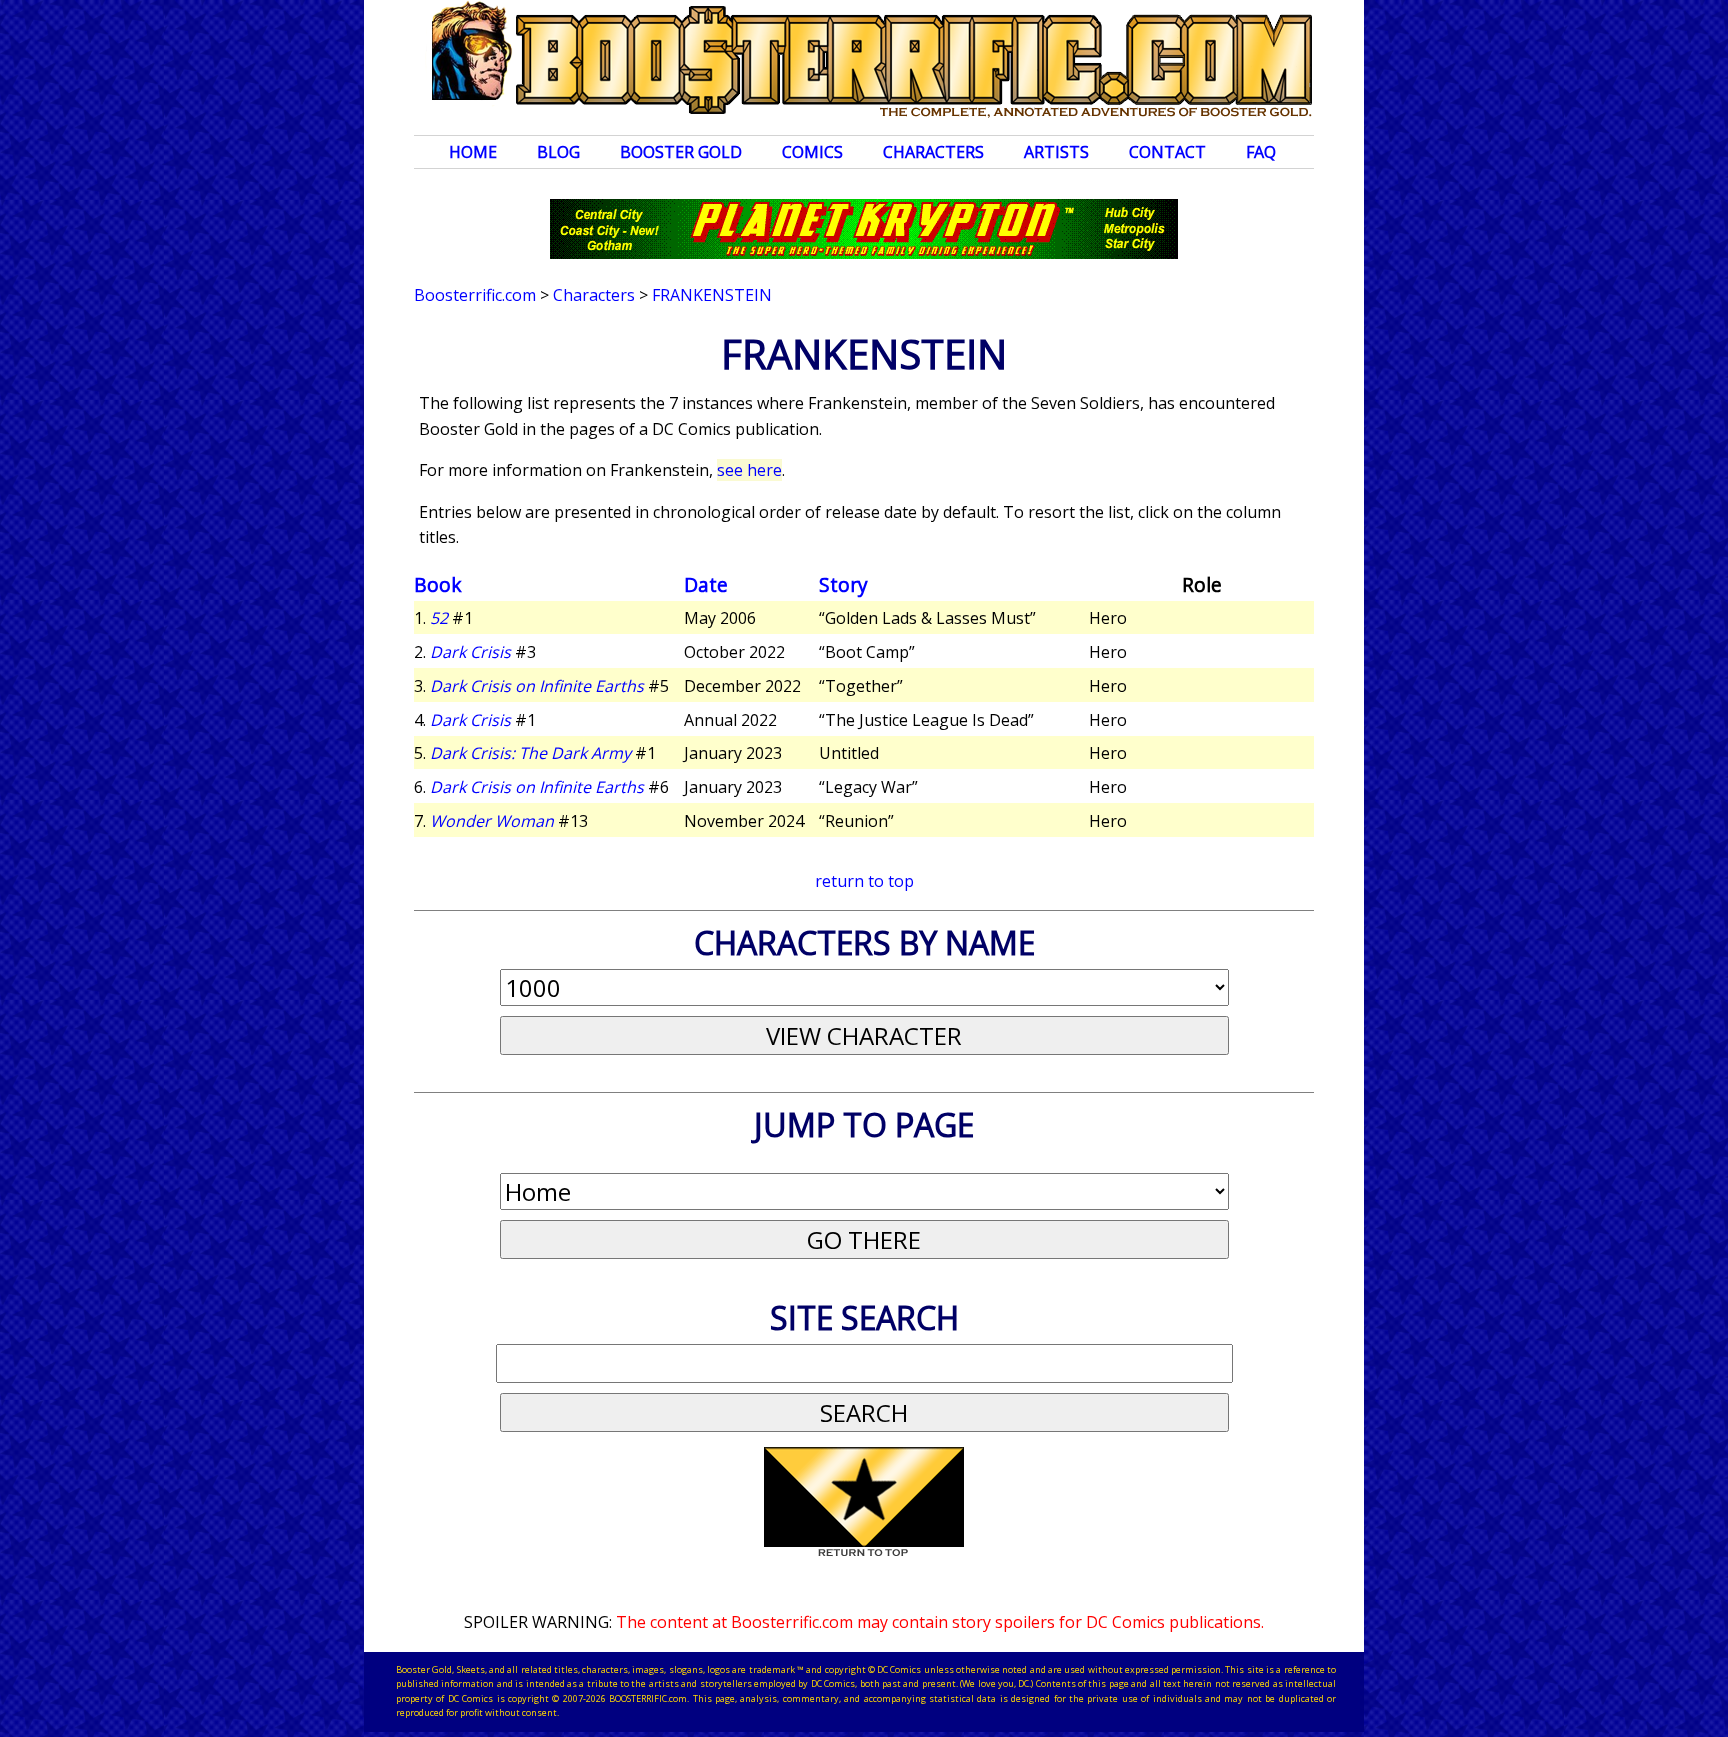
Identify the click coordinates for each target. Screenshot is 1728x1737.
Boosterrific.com (475, 295)
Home (473, 152)
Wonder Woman (492, 821)
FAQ (1261, 152)
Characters (933, 152)
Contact (1167, 152)
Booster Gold (681, 152)
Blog (558, 152)
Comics (812, 152)
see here (749, 470)
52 (439, 618)
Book (438, 584)
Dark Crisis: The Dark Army (530, 753)
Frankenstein (712, 295)
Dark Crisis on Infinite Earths (537, 686)
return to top (864, 881)
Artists (1056, 152)
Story (843, 584)
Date (706, 584)
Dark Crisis (470, 652)
